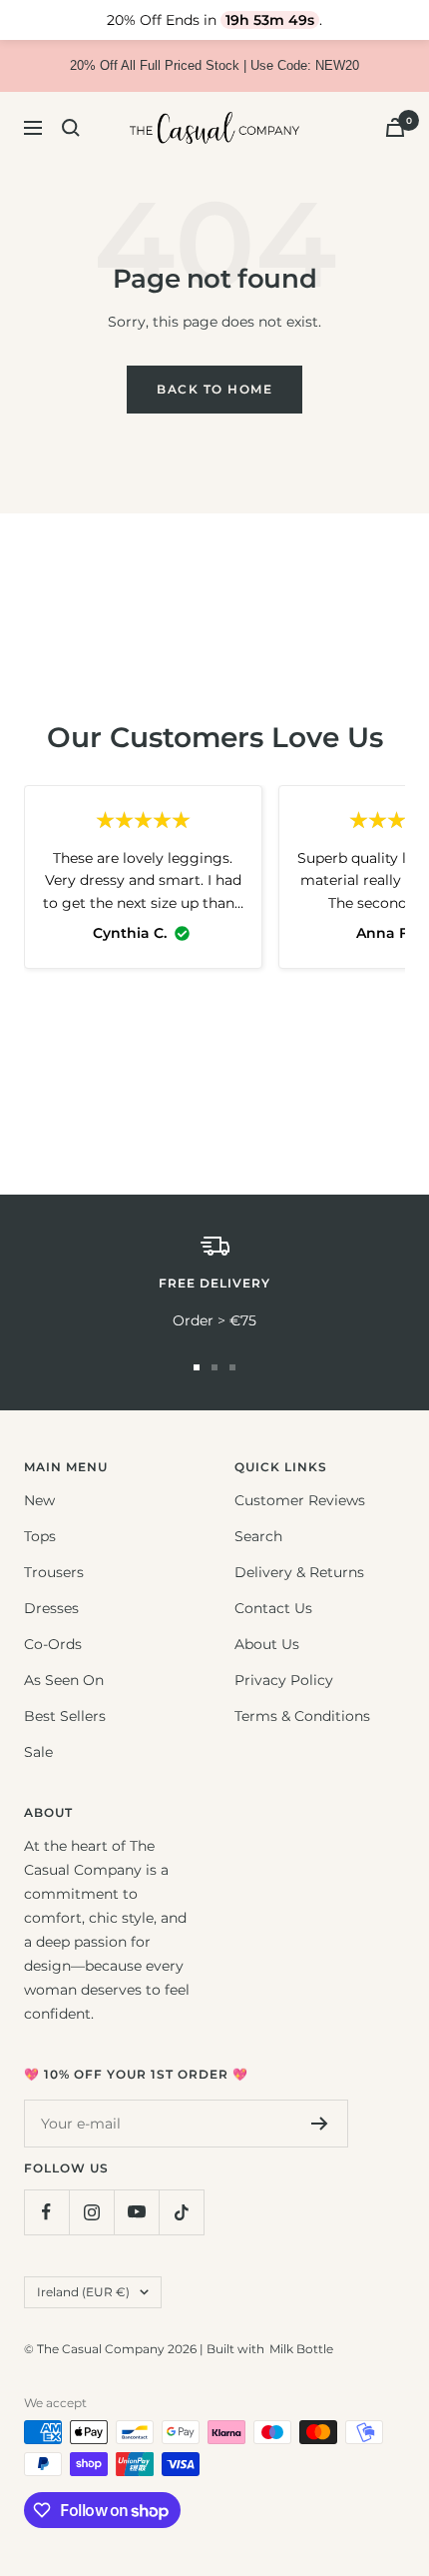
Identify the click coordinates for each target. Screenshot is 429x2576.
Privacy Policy (284, 1680)
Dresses (51, 1608)
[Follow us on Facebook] (46, 2212)
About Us (267, 1644)
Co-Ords (53, 1644)
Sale (38, 1752)
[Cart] (395, 127)
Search (258, 1536)
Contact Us (273, 1608)
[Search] (71, 128)
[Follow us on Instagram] (91, 2212)
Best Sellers (65, 1716)
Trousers (54, 1572)
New (39, 1500)
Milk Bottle (301, 2349)
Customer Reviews (300, 1500)
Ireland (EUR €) (83, 2292)
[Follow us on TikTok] (181, 2212)
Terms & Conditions (302, 1716)
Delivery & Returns (299, 1572)
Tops (40, 1536)
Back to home (214, 389)
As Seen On (64, 1680)
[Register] (320, 2124)
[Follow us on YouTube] (136, 2212)
